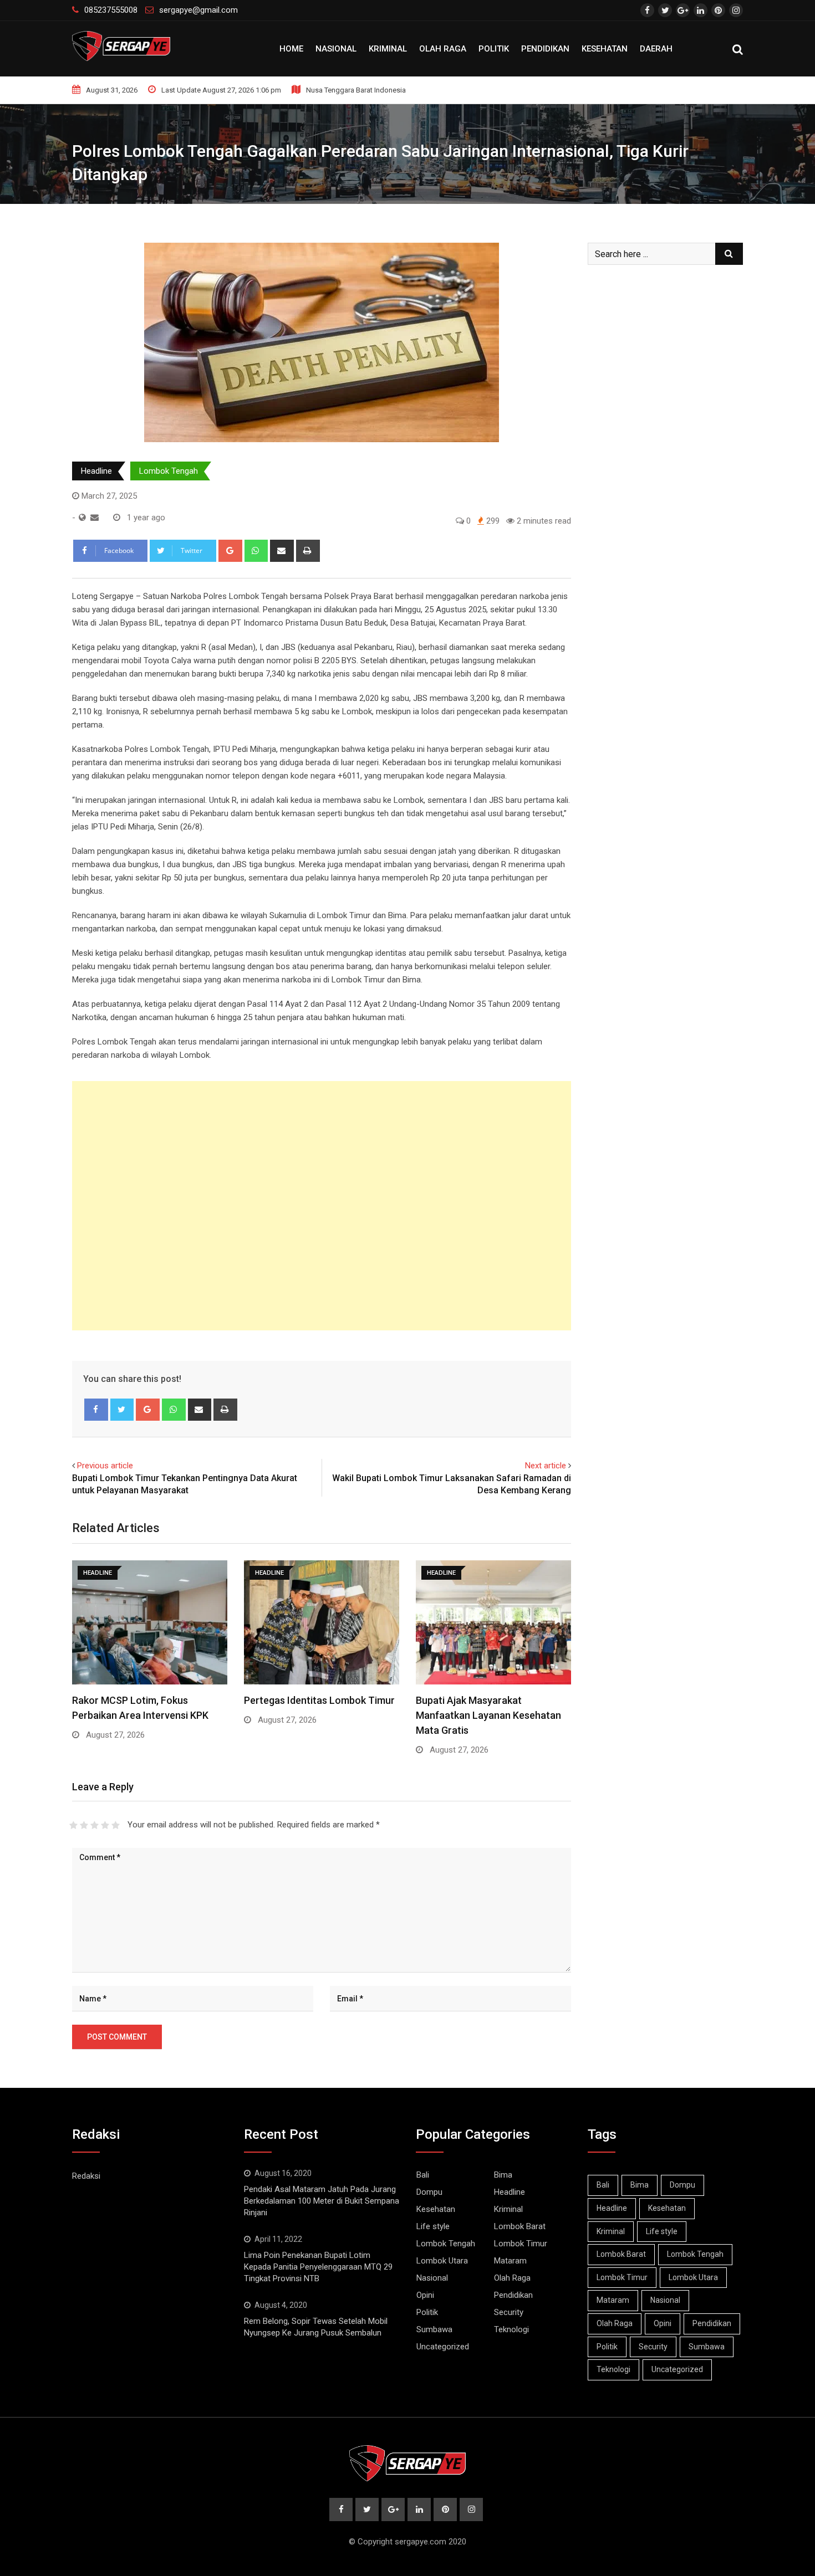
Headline (96, 471)
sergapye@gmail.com (198, 10)
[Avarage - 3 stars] (95, 1825)
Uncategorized (443, 2347)
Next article (546, 1466)
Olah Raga (443, 49)
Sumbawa (434, 2329)
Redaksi (86, 2176)
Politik (494, 49)
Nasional (336, 49)
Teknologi (511, 2329)
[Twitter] (122, 1410)
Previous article (105, 1466)
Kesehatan (605, 49)
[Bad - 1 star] (73, 1825)
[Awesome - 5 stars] (116, 1825)
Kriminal (388, 49)
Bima (503, 2175)
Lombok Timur (521, 2244)
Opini (425, 2295)
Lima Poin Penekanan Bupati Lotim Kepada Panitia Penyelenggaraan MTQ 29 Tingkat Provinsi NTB (318, 2267)
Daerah (656, 49)
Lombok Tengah (169, 471)
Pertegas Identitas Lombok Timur (319, 1700)
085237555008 (111, 10)
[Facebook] (96, 1410)
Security (509, 2312)
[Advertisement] (322, 1206)
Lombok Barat (520, 2226)
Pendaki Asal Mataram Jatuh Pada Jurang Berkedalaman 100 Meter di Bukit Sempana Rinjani (322, 2201)
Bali (423, 2175)
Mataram (510, 2261)
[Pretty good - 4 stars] (105, 1825)
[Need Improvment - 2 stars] (84, 1825)
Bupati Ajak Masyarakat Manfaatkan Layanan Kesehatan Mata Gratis (488, 1715)
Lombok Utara (442, 2261)
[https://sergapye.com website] (82, 518)
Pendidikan (545, 49)
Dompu (429, 2192)
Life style (433, 2226)
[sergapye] (95, 518)
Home (291, 49)
